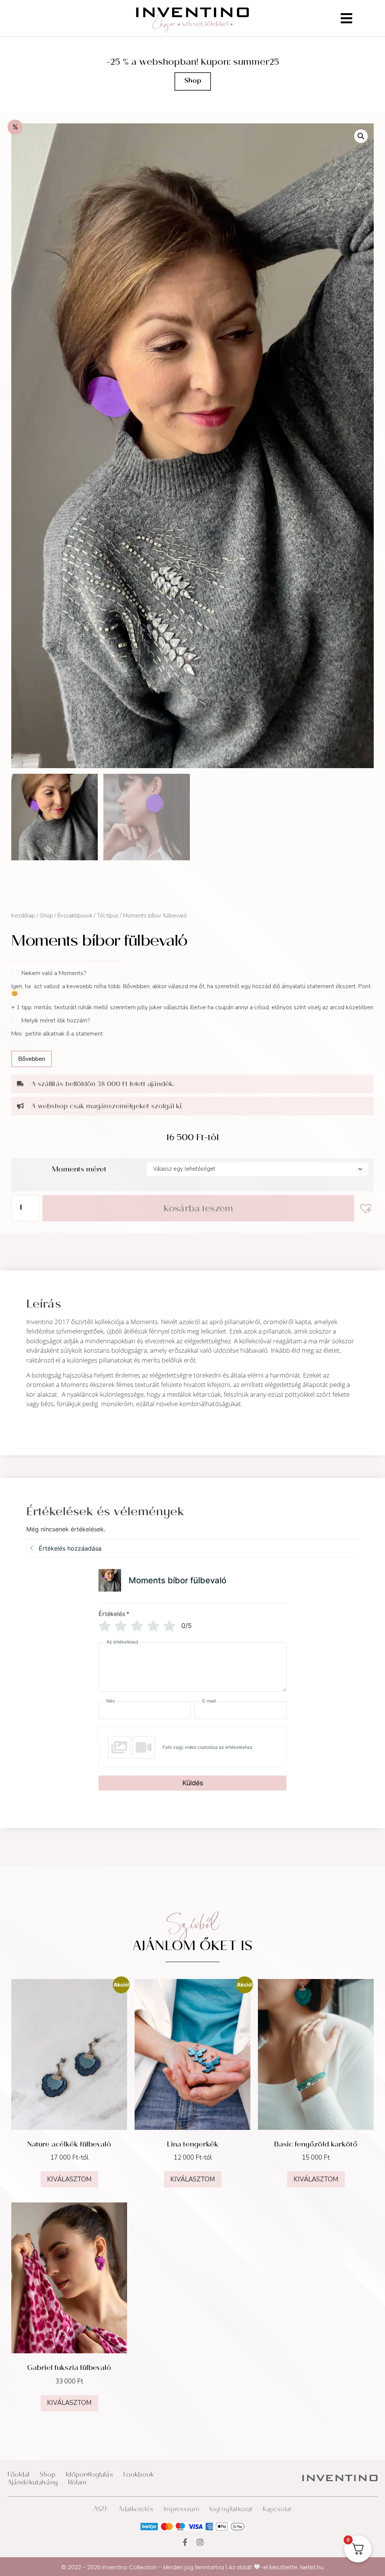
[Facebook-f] (185, 2542)
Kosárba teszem (198, 1210)
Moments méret (79, 1170)
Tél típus (108, 916)
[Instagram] (200, 2542)
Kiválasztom (69, 2179)
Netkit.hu (312, 2567)
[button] (361, 136)
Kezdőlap (23, 916)
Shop (46, 916)
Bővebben (32, 1059)
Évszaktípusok (75, 916)
